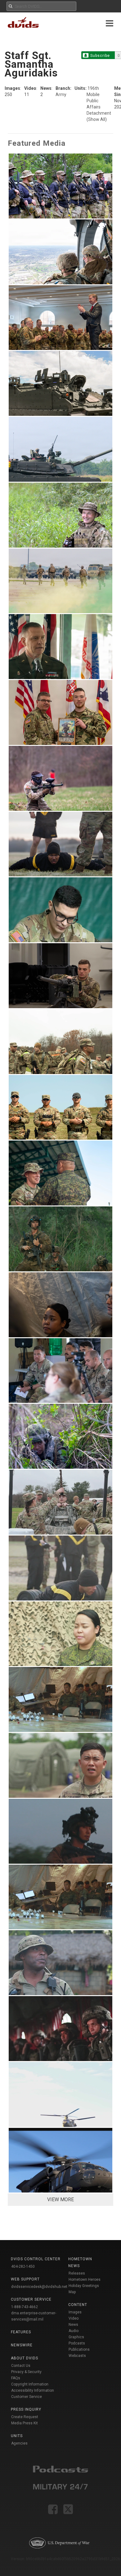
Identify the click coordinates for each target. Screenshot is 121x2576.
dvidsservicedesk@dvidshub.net (39, 2287)
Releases (77, 2273)
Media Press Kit (25, 2423)
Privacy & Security (26, 2372)
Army (61, 94)
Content (78, 2305)
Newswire (22, 2345)
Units (17, 2436)
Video (74, 2318)
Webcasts (77, 2356)
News (73, 2325)
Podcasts (77, 2343)
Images (75, 2312)
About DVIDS (25, 2358)
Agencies (19, 2443)
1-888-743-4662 (25, 2307)
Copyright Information (30, 2384)
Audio (74, 2331)
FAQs (16, 2378)
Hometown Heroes (85, 2280)
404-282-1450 (23, 2266)
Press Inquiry (26, 2409)
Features (21, 2332)
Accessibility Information (33, 2390)
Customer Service (27, 2397)
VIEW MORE (60, 2199)
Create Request (25, 2417)
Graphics (76, 2337)
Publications (79, 2349)
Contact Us (21, 2366)
